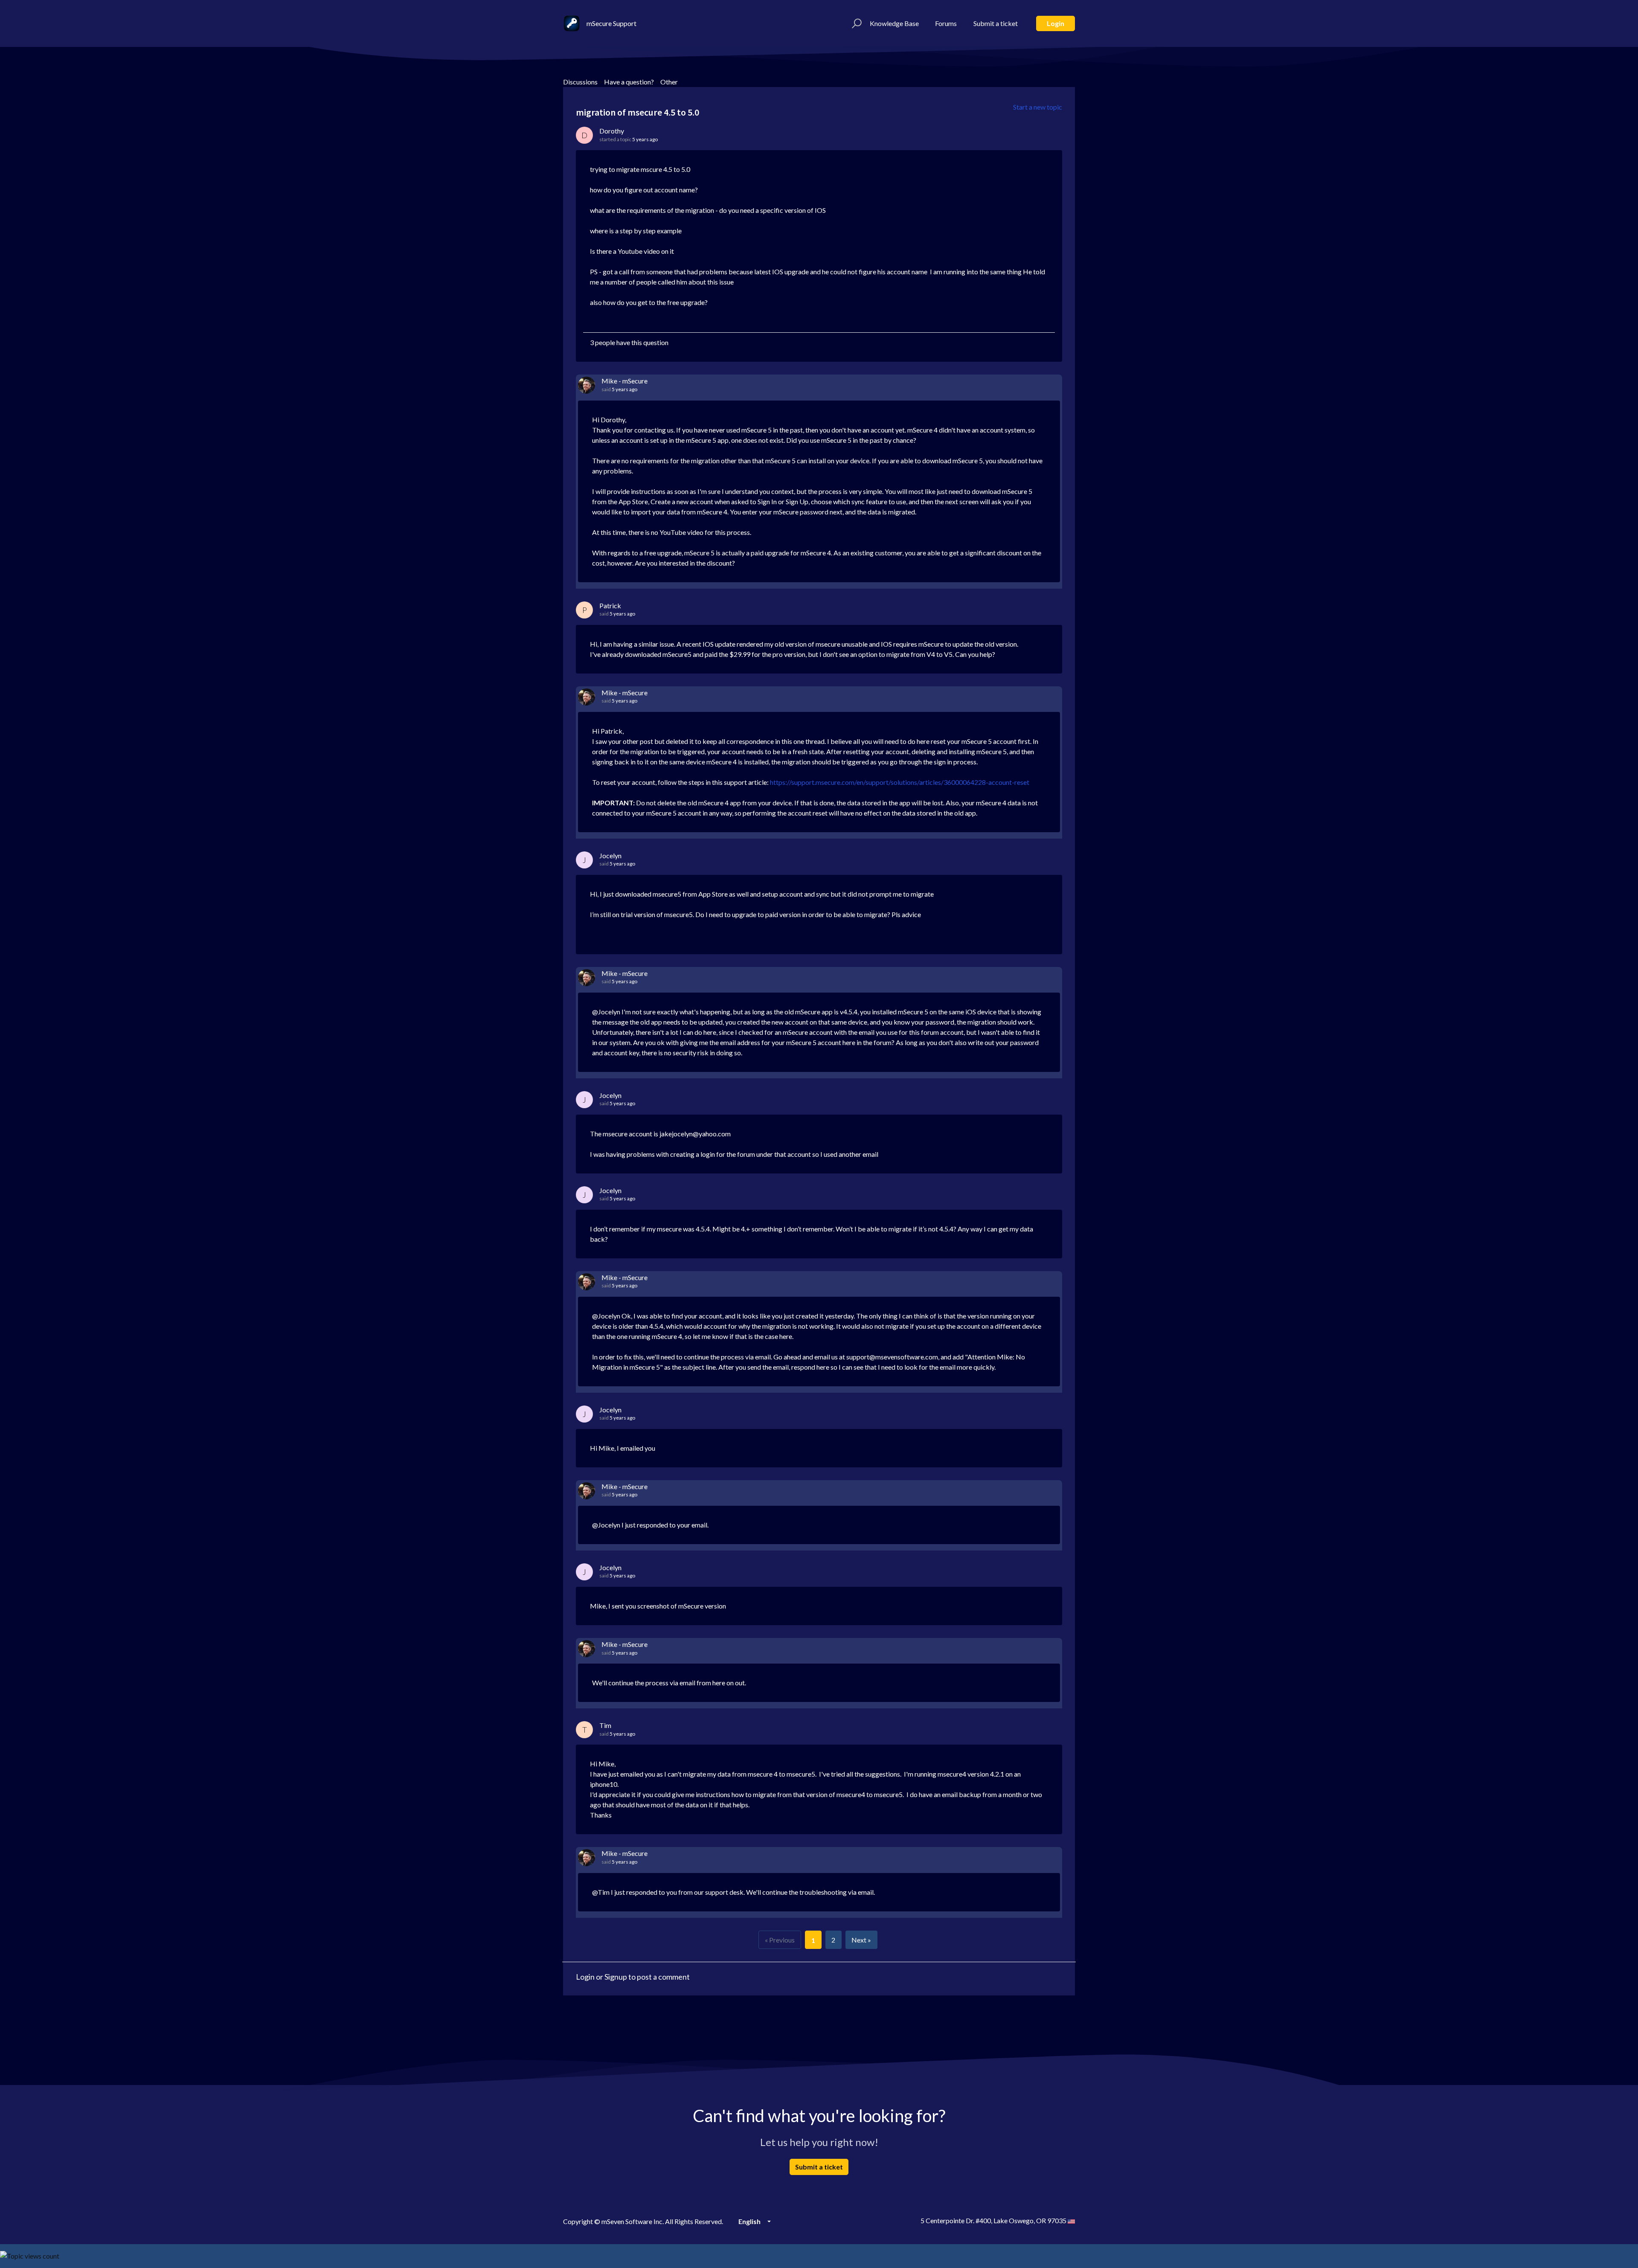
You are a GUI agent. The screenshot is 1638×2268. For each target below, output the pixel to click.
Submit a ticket (996, 23)
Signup (616, 1977)
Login (1056, 23)
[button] (855, 23)
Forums (946, 23)
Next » (861, 1940)
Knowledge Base (894, 23)
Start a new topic (1038, 107)
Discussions (580, 82)
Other (669, 82)
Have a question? (629, 82)
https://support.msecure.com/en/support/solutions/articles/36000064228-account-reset (900, 782)
